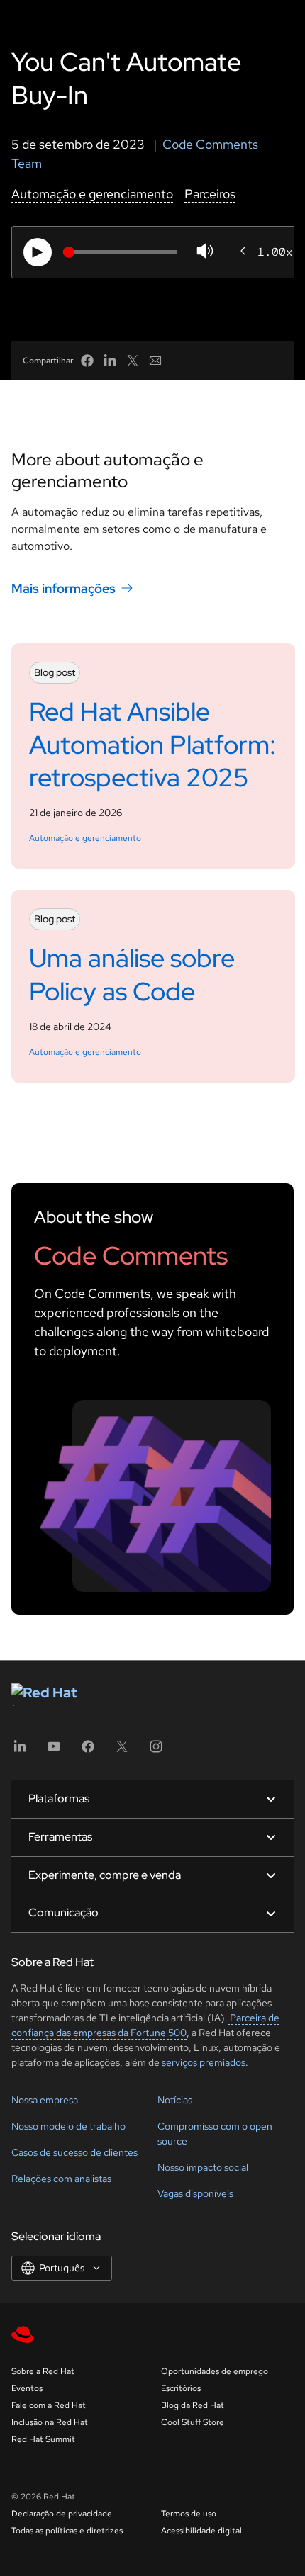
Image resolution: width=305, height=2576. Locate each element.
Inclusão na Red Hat (50, 2422)
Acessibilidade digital (201, 2531)
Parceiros (210, 194)
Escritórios (181, 2388)
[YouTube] (54, 1751)
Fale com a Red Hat (49, 2405)
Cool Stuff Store (193, 2422)
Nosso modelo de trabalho (68, 2126)
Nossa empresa (45, 2100)
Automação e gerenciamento (92, 194)
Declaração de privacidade (62, 2514)
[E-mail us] (155, 361)
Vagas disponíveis (195, 2193)
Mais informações (63, 588)
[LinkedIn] (20, 1751)
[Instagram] (156, 1751)
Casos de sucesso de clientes (74, 2152)
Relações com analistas (61, 2179)
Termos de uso (189, 2514)
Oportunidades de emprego (215, 2371)
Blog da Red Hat (193, 2405)
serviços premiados (204, 2062)
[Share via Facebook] (87, 361)
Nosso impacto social (203, 2167)
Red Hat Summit (43, 2439)
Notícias (175, 2100)
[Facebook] (88, 1751)
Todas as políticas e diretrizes (67, 2531)
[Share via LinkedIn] (110, 361)
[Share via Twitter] (133, 361)
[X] (122, 1751)
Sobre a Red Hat (43, 2371)
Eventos (27, 2388)
